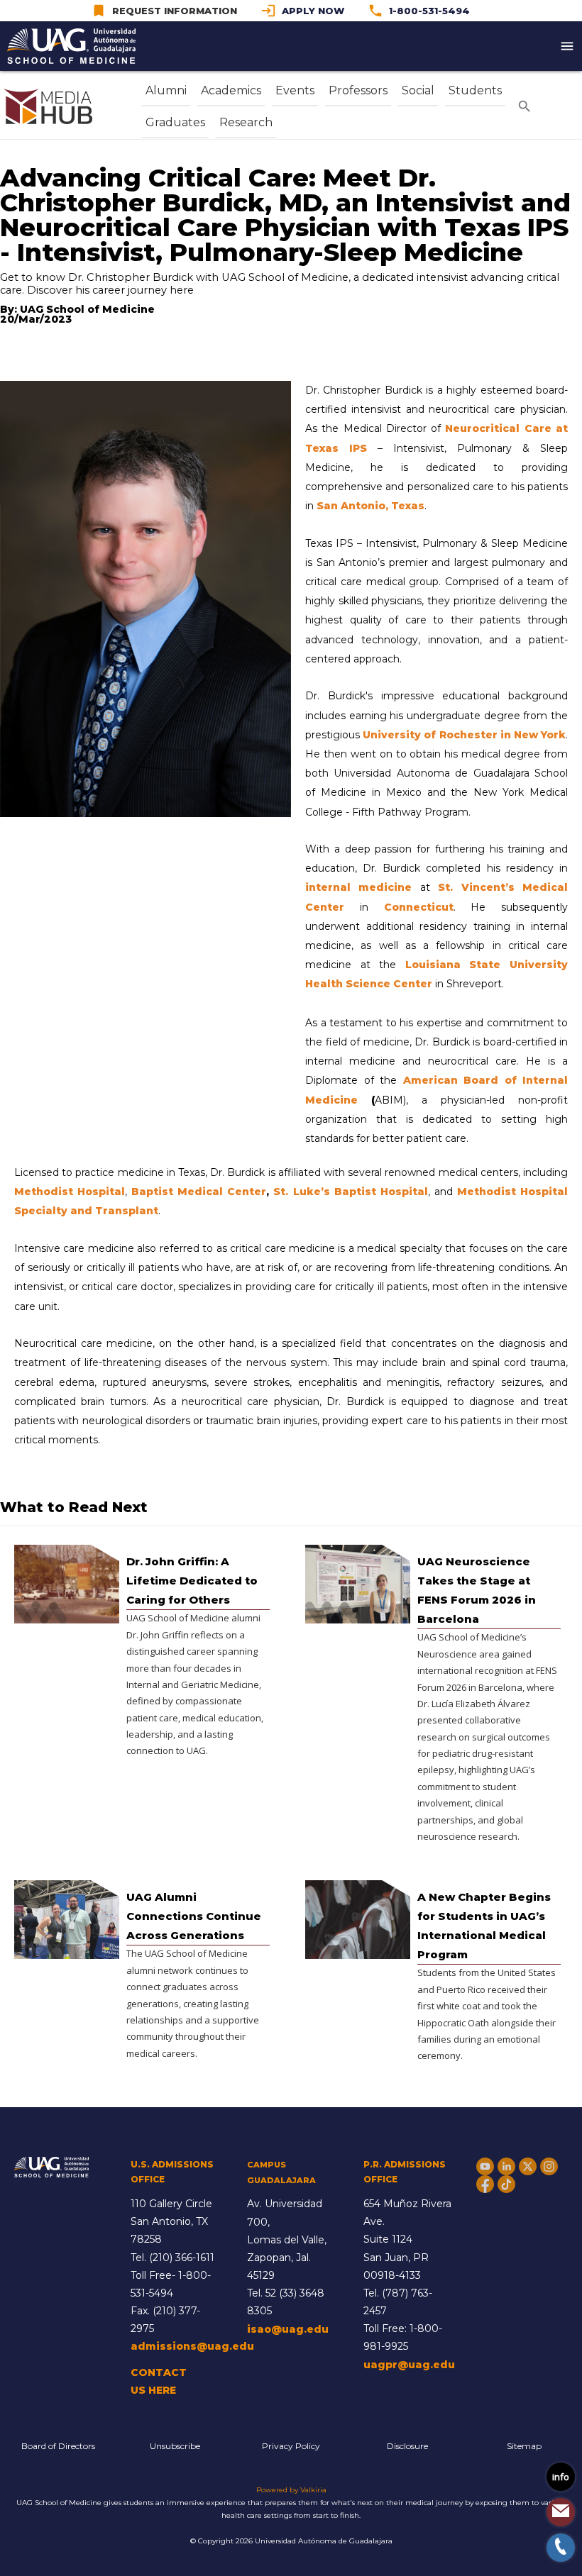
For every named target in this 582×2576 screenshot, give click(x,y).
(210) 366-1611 (182, 2258)
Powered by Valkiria (291, 2490)
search (525, 106)
